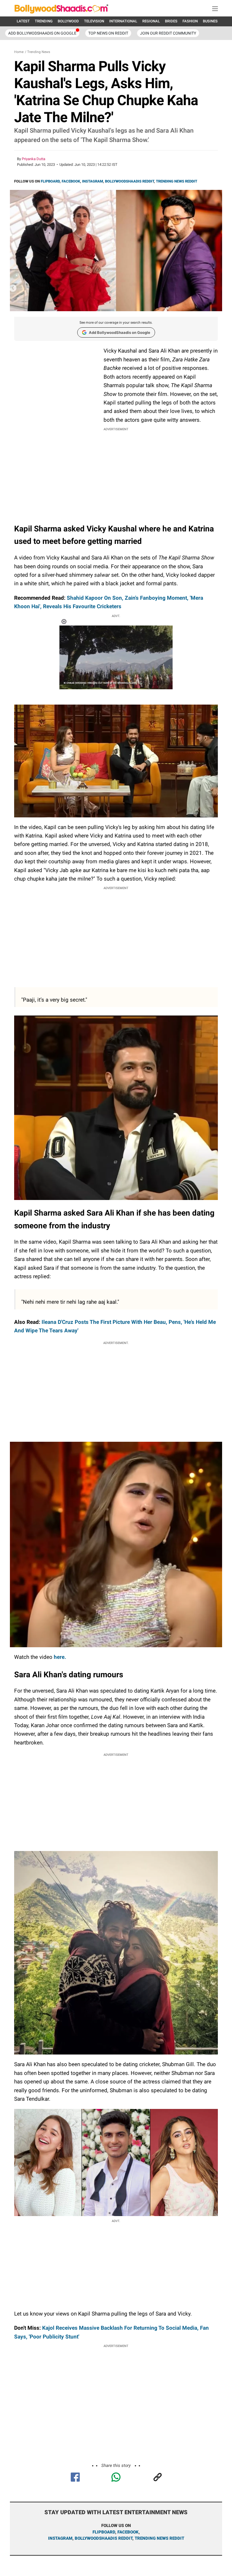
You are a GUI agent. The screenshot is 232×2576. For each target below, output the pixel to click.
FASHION (190, 21)
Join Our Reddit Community (168, 33)
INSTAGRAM (93, 181)
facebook (128, 2532)
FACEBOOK (71, 181)
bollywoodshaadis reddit (104, 2538)
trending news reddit (159, 2538)
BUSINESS (211, 21)
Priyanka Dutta (34, 159)
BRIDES (171, 21)
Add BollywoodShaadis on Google (120, 332)
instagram (60, 2538)
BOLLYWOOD (68, 21)
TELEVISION (94, 21)
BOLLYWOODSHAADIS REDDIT (129, 181)
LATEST (23, 21)
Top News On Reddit (108, 33)
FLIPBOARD (50, 181)
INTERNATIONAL (123, 21)
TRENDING (44, 21)
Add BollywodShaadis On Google (42, 33)
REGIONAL (151, 21)
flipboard (104, 2532)
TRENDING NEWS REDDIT (177, 181)
